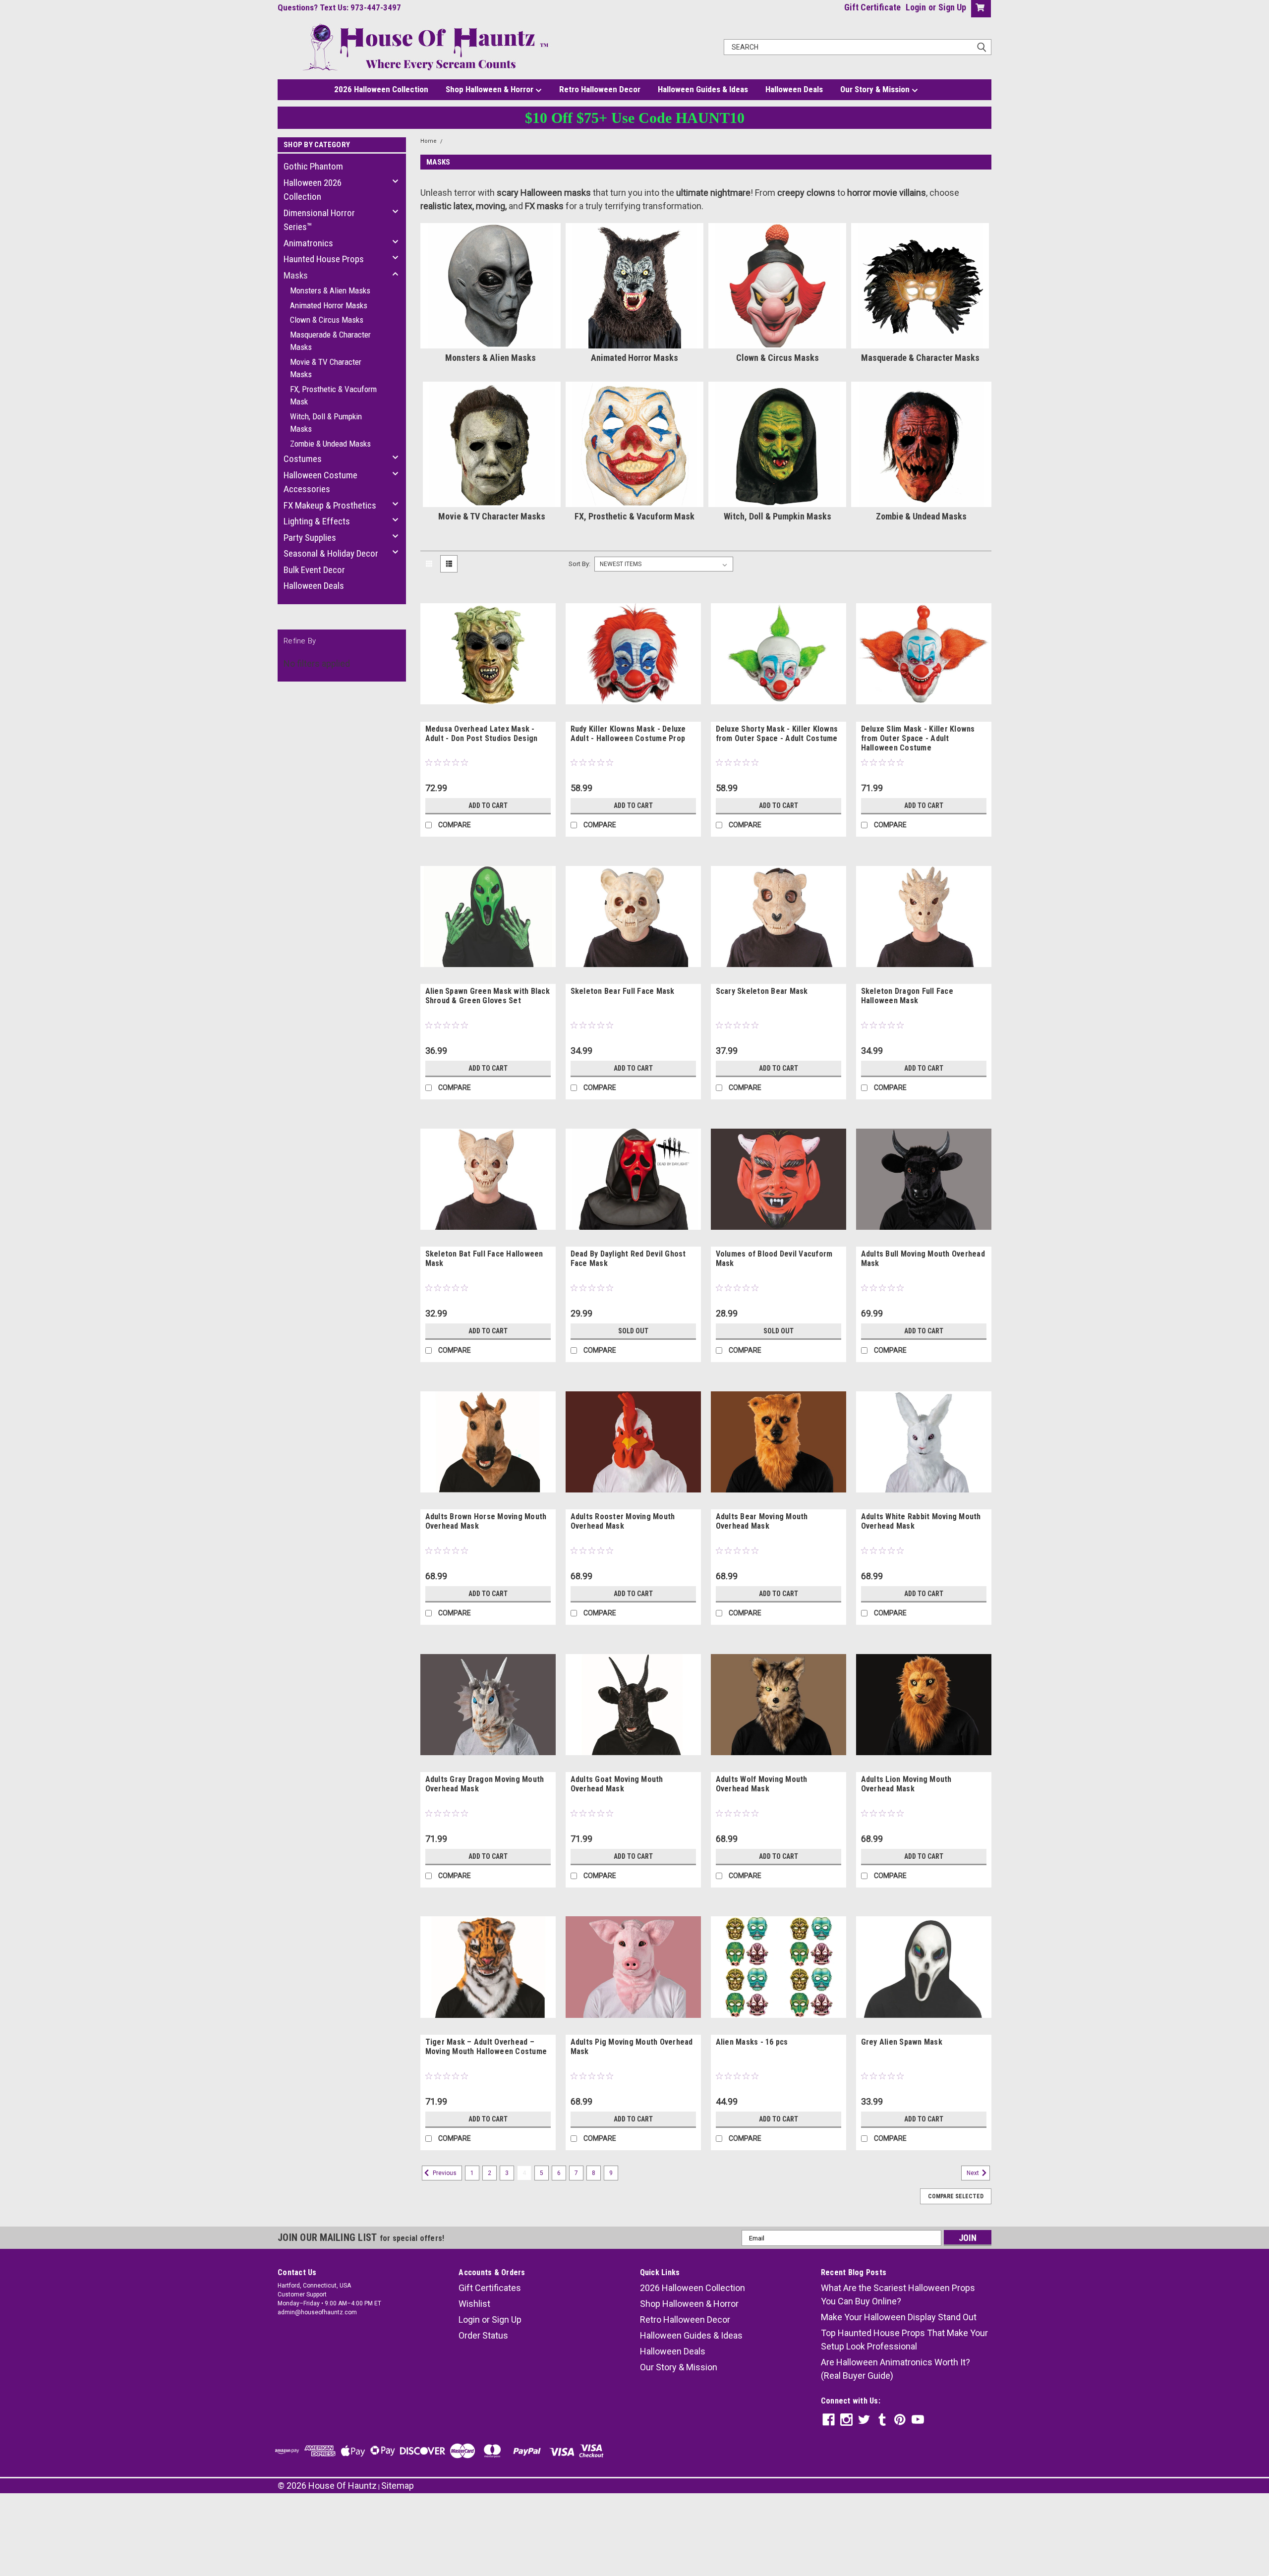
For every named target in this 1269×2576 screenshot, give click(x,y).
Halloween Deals (794, 89)
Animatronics (308, 243)
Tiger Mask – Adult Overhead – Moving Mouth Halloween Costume (486, 2047)
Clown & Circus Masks (327, 320)
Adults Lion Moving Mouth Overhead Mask (906, 1784)
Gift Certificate (872, 7)
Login (916, 7)
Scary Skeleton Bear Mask (762, 991)
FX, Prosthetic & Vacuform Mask (333, 396)
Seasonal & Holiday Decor (331, 553)
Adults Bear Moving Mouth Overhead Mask (762, 1521)
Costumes (303, 459)
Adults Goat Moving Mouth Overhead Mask (617, 1784)
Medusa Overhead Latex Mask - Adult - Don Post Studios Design (482, 734)
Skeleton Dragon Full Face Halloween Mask (907, 996)
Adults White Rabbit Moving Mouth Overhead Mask (921, 1521)
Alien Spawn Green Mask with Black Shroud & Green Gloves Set (488, 996)
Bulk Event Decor (314, 570)
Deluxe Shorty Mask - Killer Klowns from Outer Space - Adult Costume (777, 734)
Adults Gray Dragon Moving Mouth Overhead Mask (485, 1784)
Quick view (488, 714)
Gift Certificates (490, 2288)
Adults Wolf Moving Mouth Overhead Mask (762, 1784)
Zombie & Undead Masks (330, 444)
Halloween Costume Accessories (320, 482)
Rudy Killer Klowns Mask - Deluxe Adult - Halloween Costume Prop (628, 734)
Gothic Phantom (313, 166)
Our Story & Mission (876, 89)
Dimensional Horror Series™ (319, 220)
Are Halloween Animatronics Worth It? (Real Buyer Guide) (895, 2369)
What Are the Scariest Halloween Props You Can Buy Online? (898, 2294)
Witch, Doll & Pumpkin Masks (326, 423)
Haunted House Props (324, 259)
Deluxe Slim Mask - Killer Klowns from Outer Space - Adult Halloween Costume (918, 738)
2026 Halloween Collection (381, 89)
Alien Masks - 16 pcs (752, 2042)
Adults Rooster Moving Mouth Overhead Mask (623, 1521)
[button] (634, 2522)
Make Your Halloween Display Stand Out (899, 2317)
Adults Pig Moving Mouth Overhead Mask (632, 2047)
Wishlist (474, 2304)
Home (429, 141)
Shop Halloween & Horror (490, 89)
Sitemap (398, 2486)
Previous (444, 2173)
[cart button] (979, 9)
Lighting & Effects (317, 521)
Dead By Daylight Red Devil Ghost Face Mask (628, 1259)
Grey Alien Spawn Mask (902, 2042)
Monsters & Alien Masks (330, 290)
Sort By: (579, 564)
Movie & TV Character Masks (326, 368)
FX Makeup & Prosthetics (330, 505)
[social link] (829, 2420)
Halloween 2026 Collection (313, 190)
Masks (296, 275)
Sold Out (633, 1331)
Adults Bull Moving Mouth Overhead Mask (923, 1259)
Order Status (483, 2335)
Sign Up (952, 7)
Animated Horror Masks (329, 305)
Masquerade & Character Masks (330, 341)
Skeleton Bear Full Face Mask (623, 991)
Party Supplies (310, 538)
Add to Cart (488, 805)
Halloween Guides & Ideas (703, 89)
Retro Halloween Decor (600, 89)
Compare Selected (956, 2196)
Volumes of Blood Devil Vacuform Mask (774, 1259)
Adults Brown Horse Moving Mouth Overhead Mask (486, 1521)
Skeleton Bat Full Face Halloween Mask (484, 1259)
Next (974, 2173)
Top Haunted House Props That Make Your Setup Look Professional (904, 2340)
